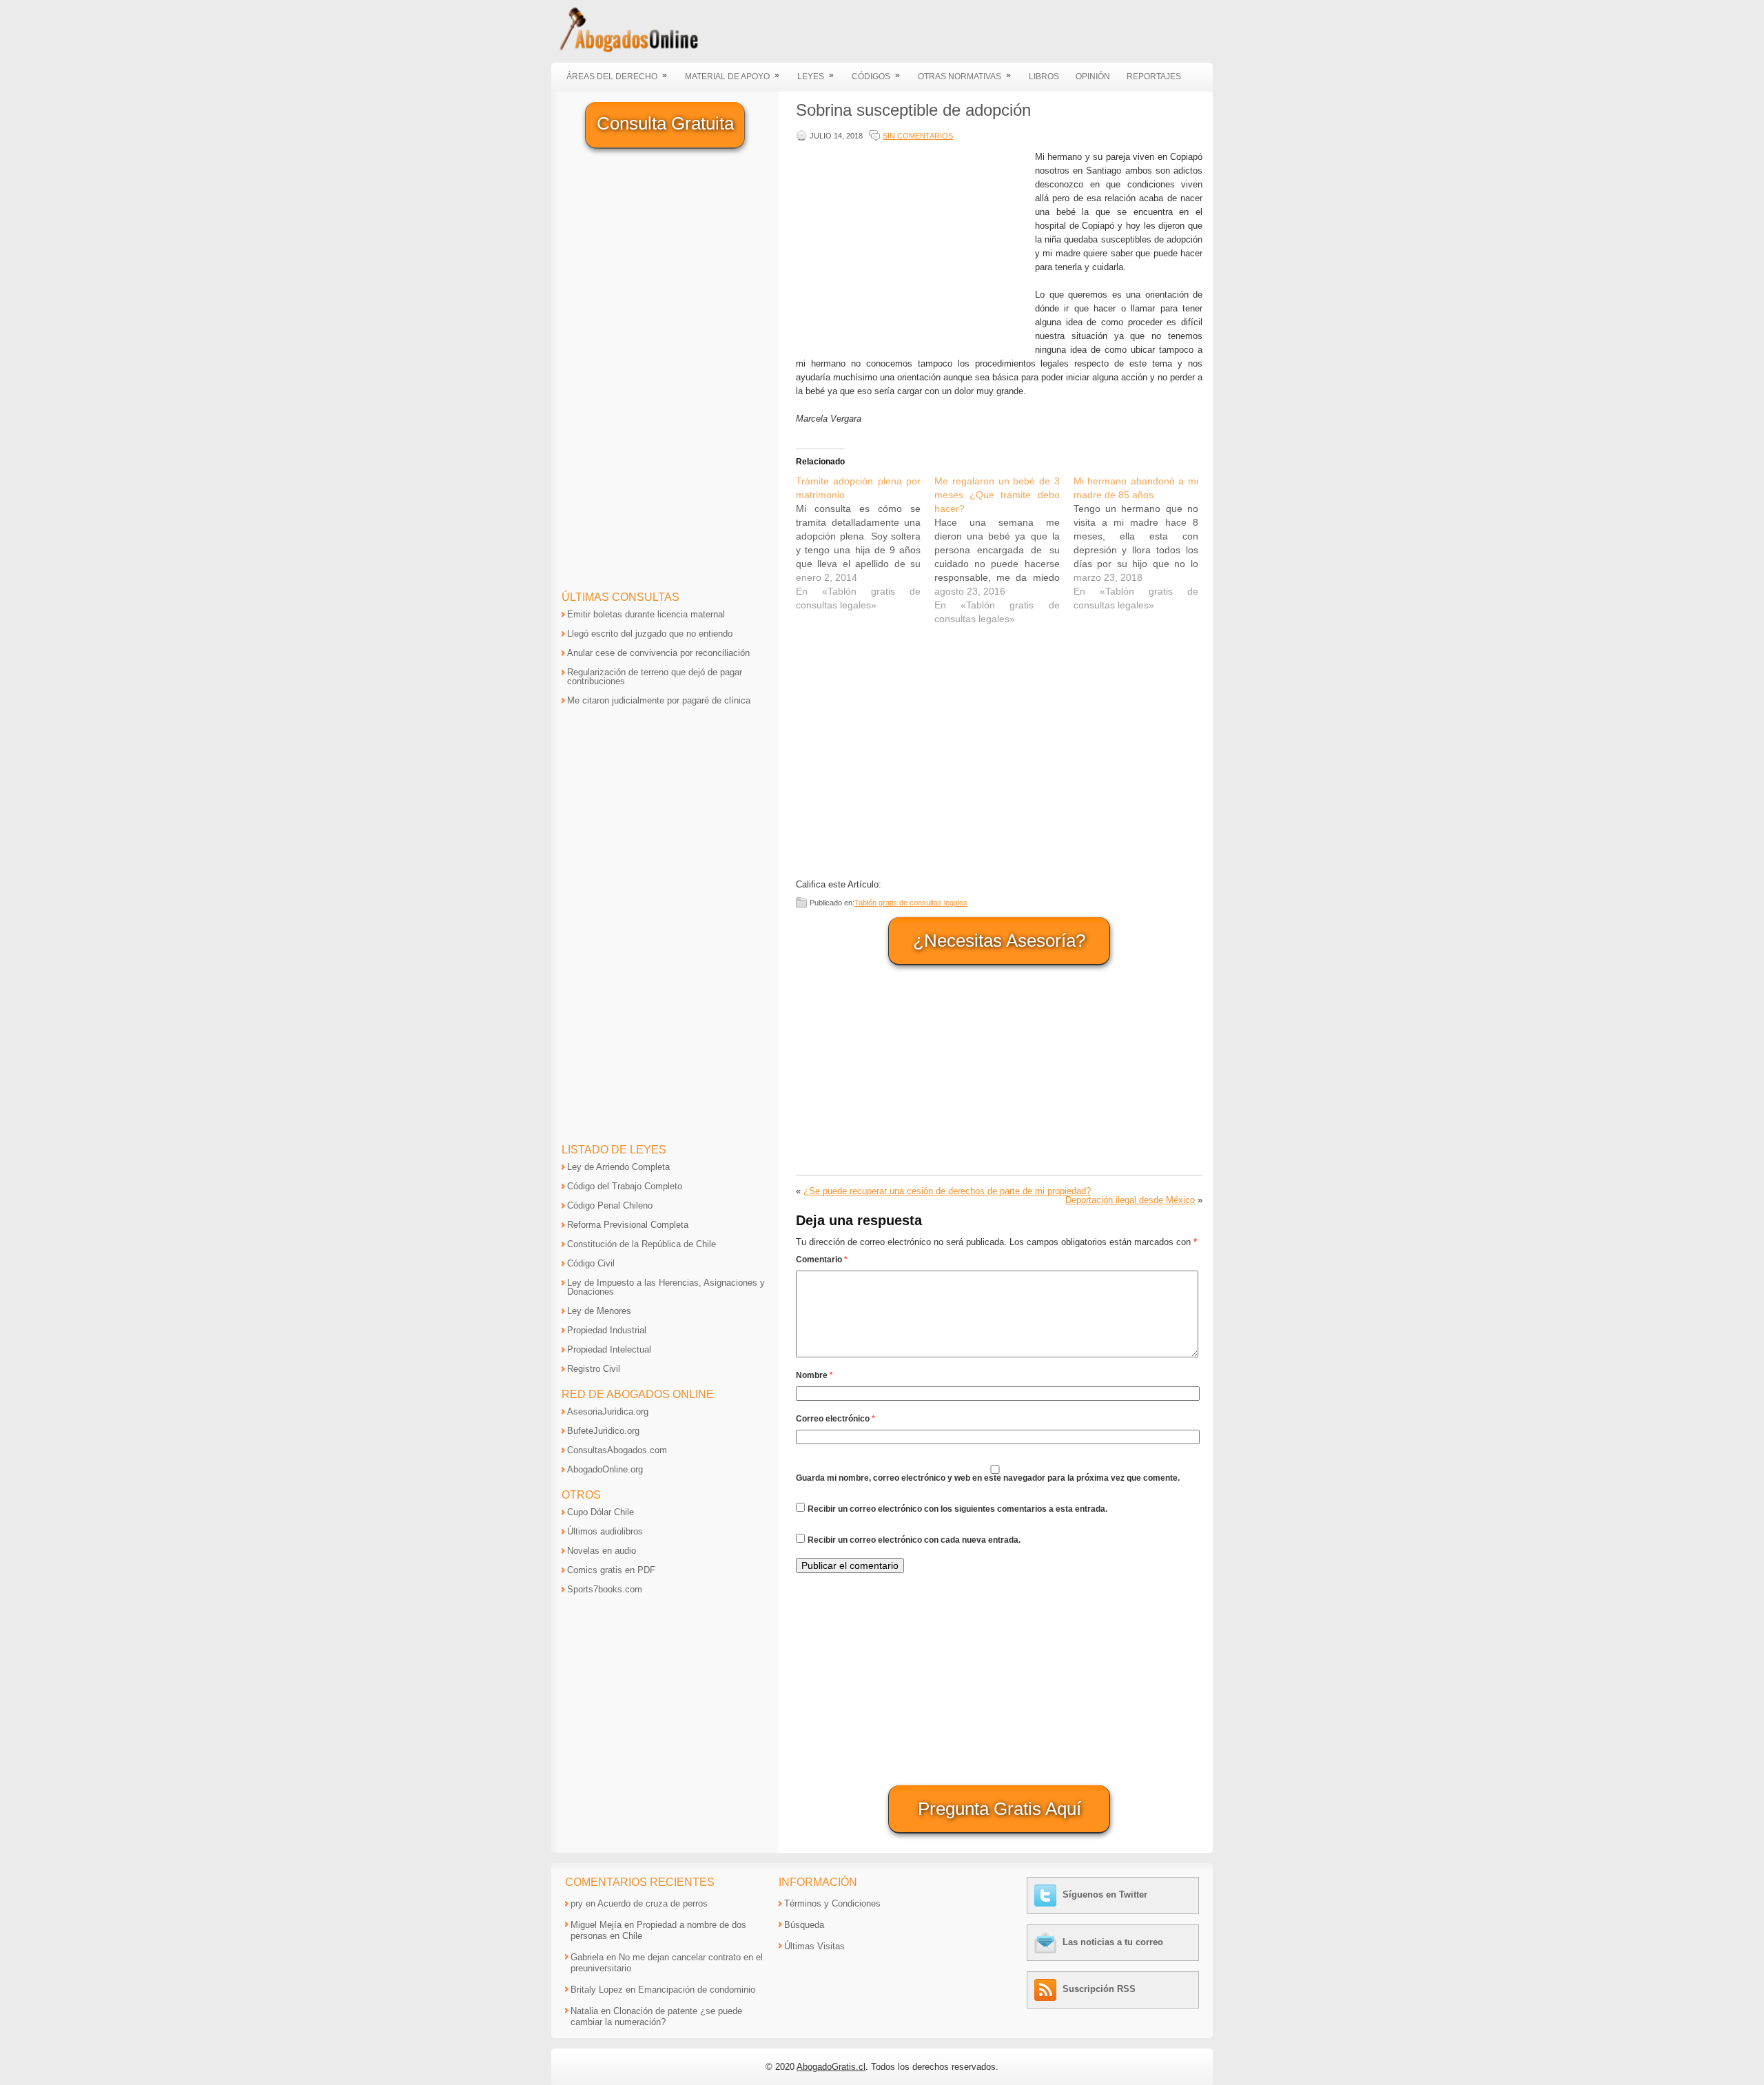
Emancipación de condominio (697, 1990)
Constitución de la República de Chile (642, 1244)
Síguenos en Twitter (1105, 1894)
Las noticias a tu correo (1113, 1942)
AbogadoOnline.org (605, 1469)
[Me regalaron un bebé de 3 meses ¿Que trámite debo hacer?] (1004, 550)
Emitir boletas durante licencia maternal (646, 614)
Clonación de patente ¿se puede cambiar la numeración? (656, 2016)
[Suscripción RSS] (1047, 1989)
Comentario (822, 1260)
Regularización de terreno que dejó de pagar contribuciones (655, 677)
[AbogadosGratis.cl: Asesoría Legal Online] (625, 50)
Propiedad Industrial (607, 1330)
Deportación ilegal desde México (1130, 1200)
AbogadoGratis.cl (831, 2067)
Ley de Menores (599, 1311)
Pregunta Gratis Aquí (999, 1809)
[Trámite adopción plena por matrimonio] (865, 543)
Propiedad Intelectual (609, 1349)
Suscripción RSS (1099, 1989)
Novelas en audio (602, 1551)
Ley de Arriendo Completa (618, 1167)
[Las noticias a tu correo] (1047, 1942)
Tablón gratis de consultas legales (911, 903)
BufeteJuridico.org (603, 1431)
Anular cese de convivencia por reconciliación (658, 653)
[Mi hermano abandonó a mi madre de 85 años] (1143, 543)
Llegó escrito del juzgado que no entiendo (650, 634)
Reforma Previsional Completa (628, 1225)
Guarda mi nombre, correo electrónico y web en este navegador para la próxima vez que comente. (988, 1478)
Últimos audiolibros (605, 1531)
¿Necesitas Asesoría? (999, 941)
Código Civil (591, 1263)
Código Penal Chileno (610, 1205)
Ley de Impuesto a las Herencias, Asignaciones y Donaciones (666, 1287)
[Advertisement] (912, 247)
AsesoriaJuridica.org (608, 1411)
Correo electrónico (835, 1419)
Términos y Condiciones (832, 1903)
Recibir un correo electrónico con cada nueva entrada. (914, 1540)
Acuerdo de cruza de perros (653, 1903)
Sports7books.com (605, 1589)
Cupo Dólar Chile (601, 1512)
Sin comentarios (918, 136)
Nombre (814, 1375)
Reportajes (1154, 76)
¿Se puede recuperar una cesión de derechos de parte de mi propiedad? (947, 1191)
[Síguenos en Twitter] (1047, 1894)
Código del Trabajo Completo (625, 1186)
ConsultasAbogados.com (617, 1450)
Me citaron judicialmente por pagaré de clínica (659, 700)
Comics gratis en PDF (611, 1570)
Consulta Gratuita (665, 123)
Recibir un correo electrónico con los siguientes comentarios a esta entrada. (957, 1509)
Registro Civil (594, 1369)
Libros (1044, 76)
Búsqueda (804, 1925)
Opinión (1093, 76)
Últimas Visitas (814, 1946)
